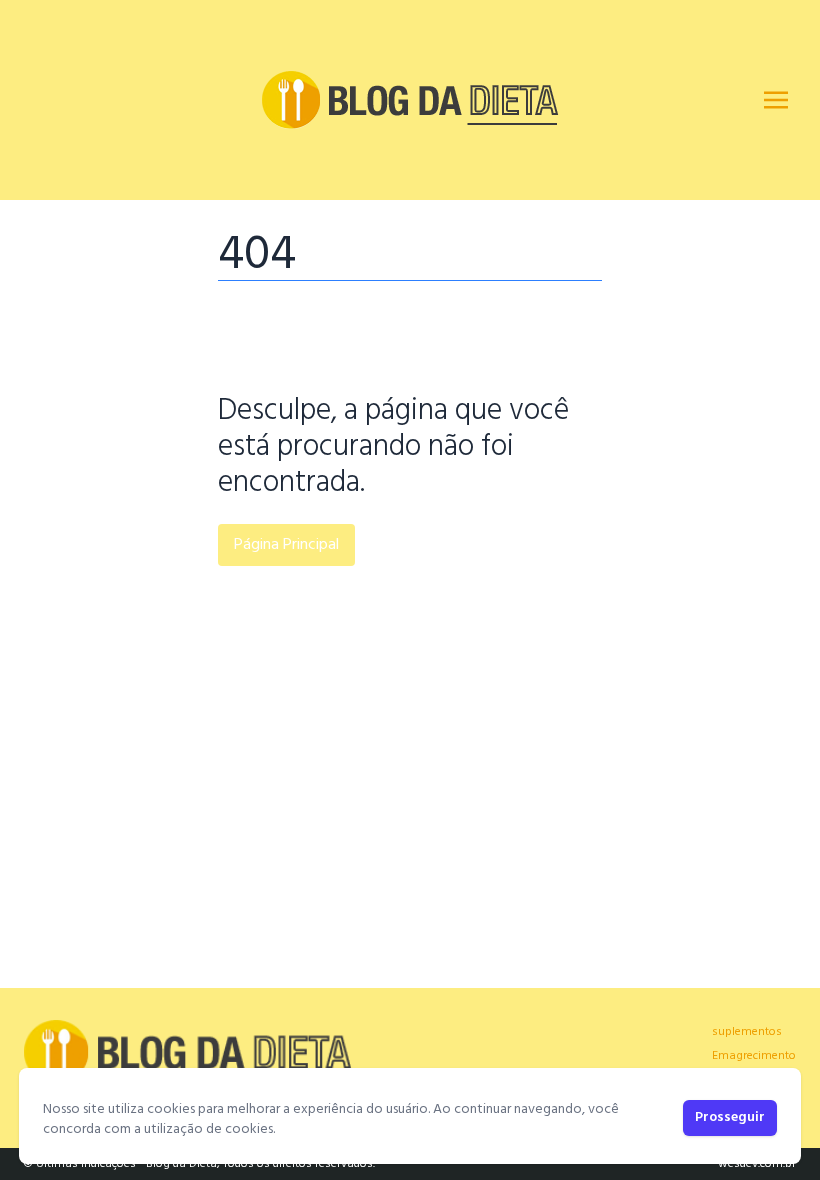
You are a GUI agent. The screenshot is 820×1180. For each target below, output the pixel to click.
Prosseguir (730, 1117)
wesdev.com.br (757, 1164)
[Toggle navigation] (776, 100)
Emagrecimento (754, 1056)
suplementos (747, 1032)
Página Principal (286, 545)
